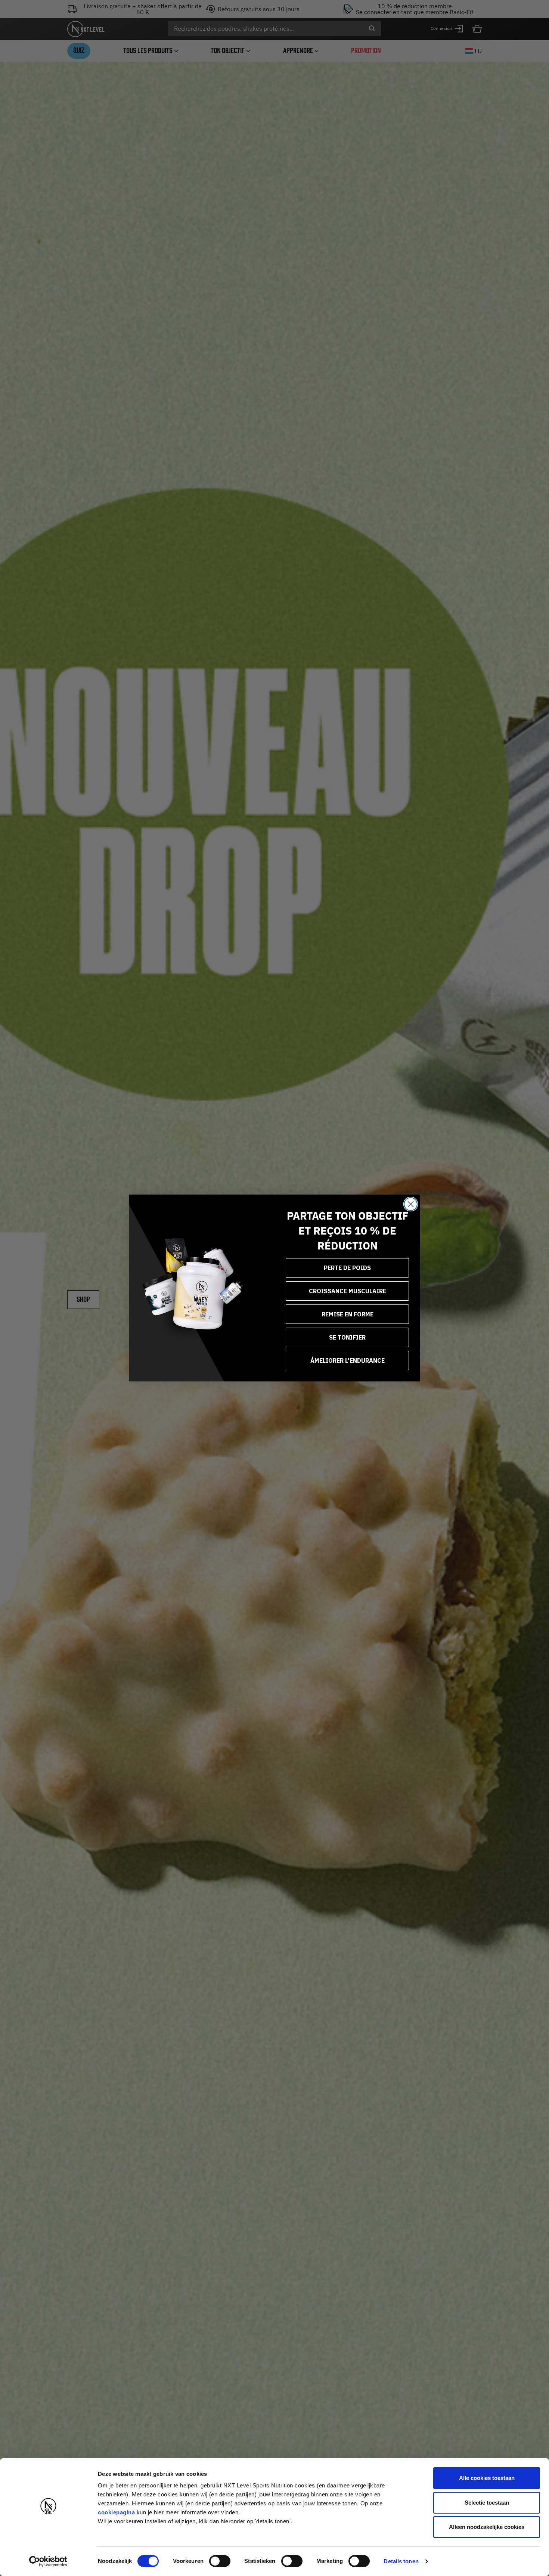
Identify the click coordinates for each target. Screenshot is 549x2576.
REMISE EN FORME (348, 1314)
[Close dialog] (411, 1204)
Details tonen (401, 2561)
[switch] (220, 2561)
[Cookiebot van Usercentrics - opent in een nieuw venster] (48, 2561)
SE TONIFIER (347, 1337)
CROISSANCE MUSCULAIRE (348, 1291)
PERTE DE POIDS (347, 1268)
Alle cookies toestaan (487, 2478)
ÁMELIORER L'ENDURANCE (348, 1361)
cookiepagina (116, 2512)
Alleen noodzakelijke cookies (487, 2527)
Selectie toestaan (487, 2503)
